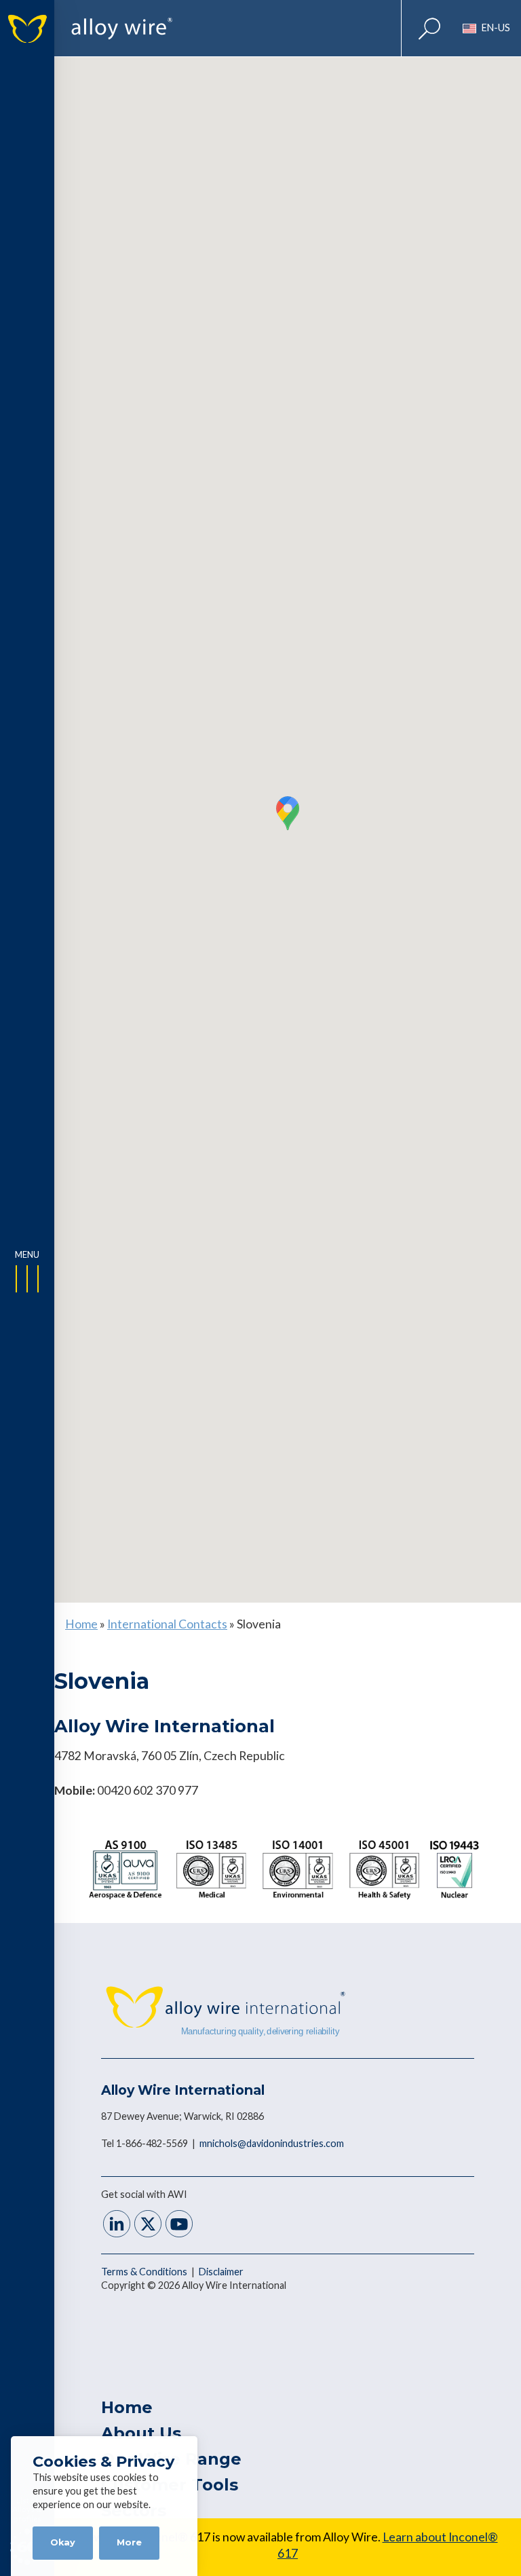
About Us (141, 2433)
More (129, 2542)
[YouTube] (179, 2225)
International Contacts (167, 1624)
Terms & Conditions (145, 2272)
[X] (148, 2225)
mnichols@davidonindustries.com (272, 2143)
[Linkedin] (117, 2225)
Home (81, 1624)
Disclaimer (221, 2272)
